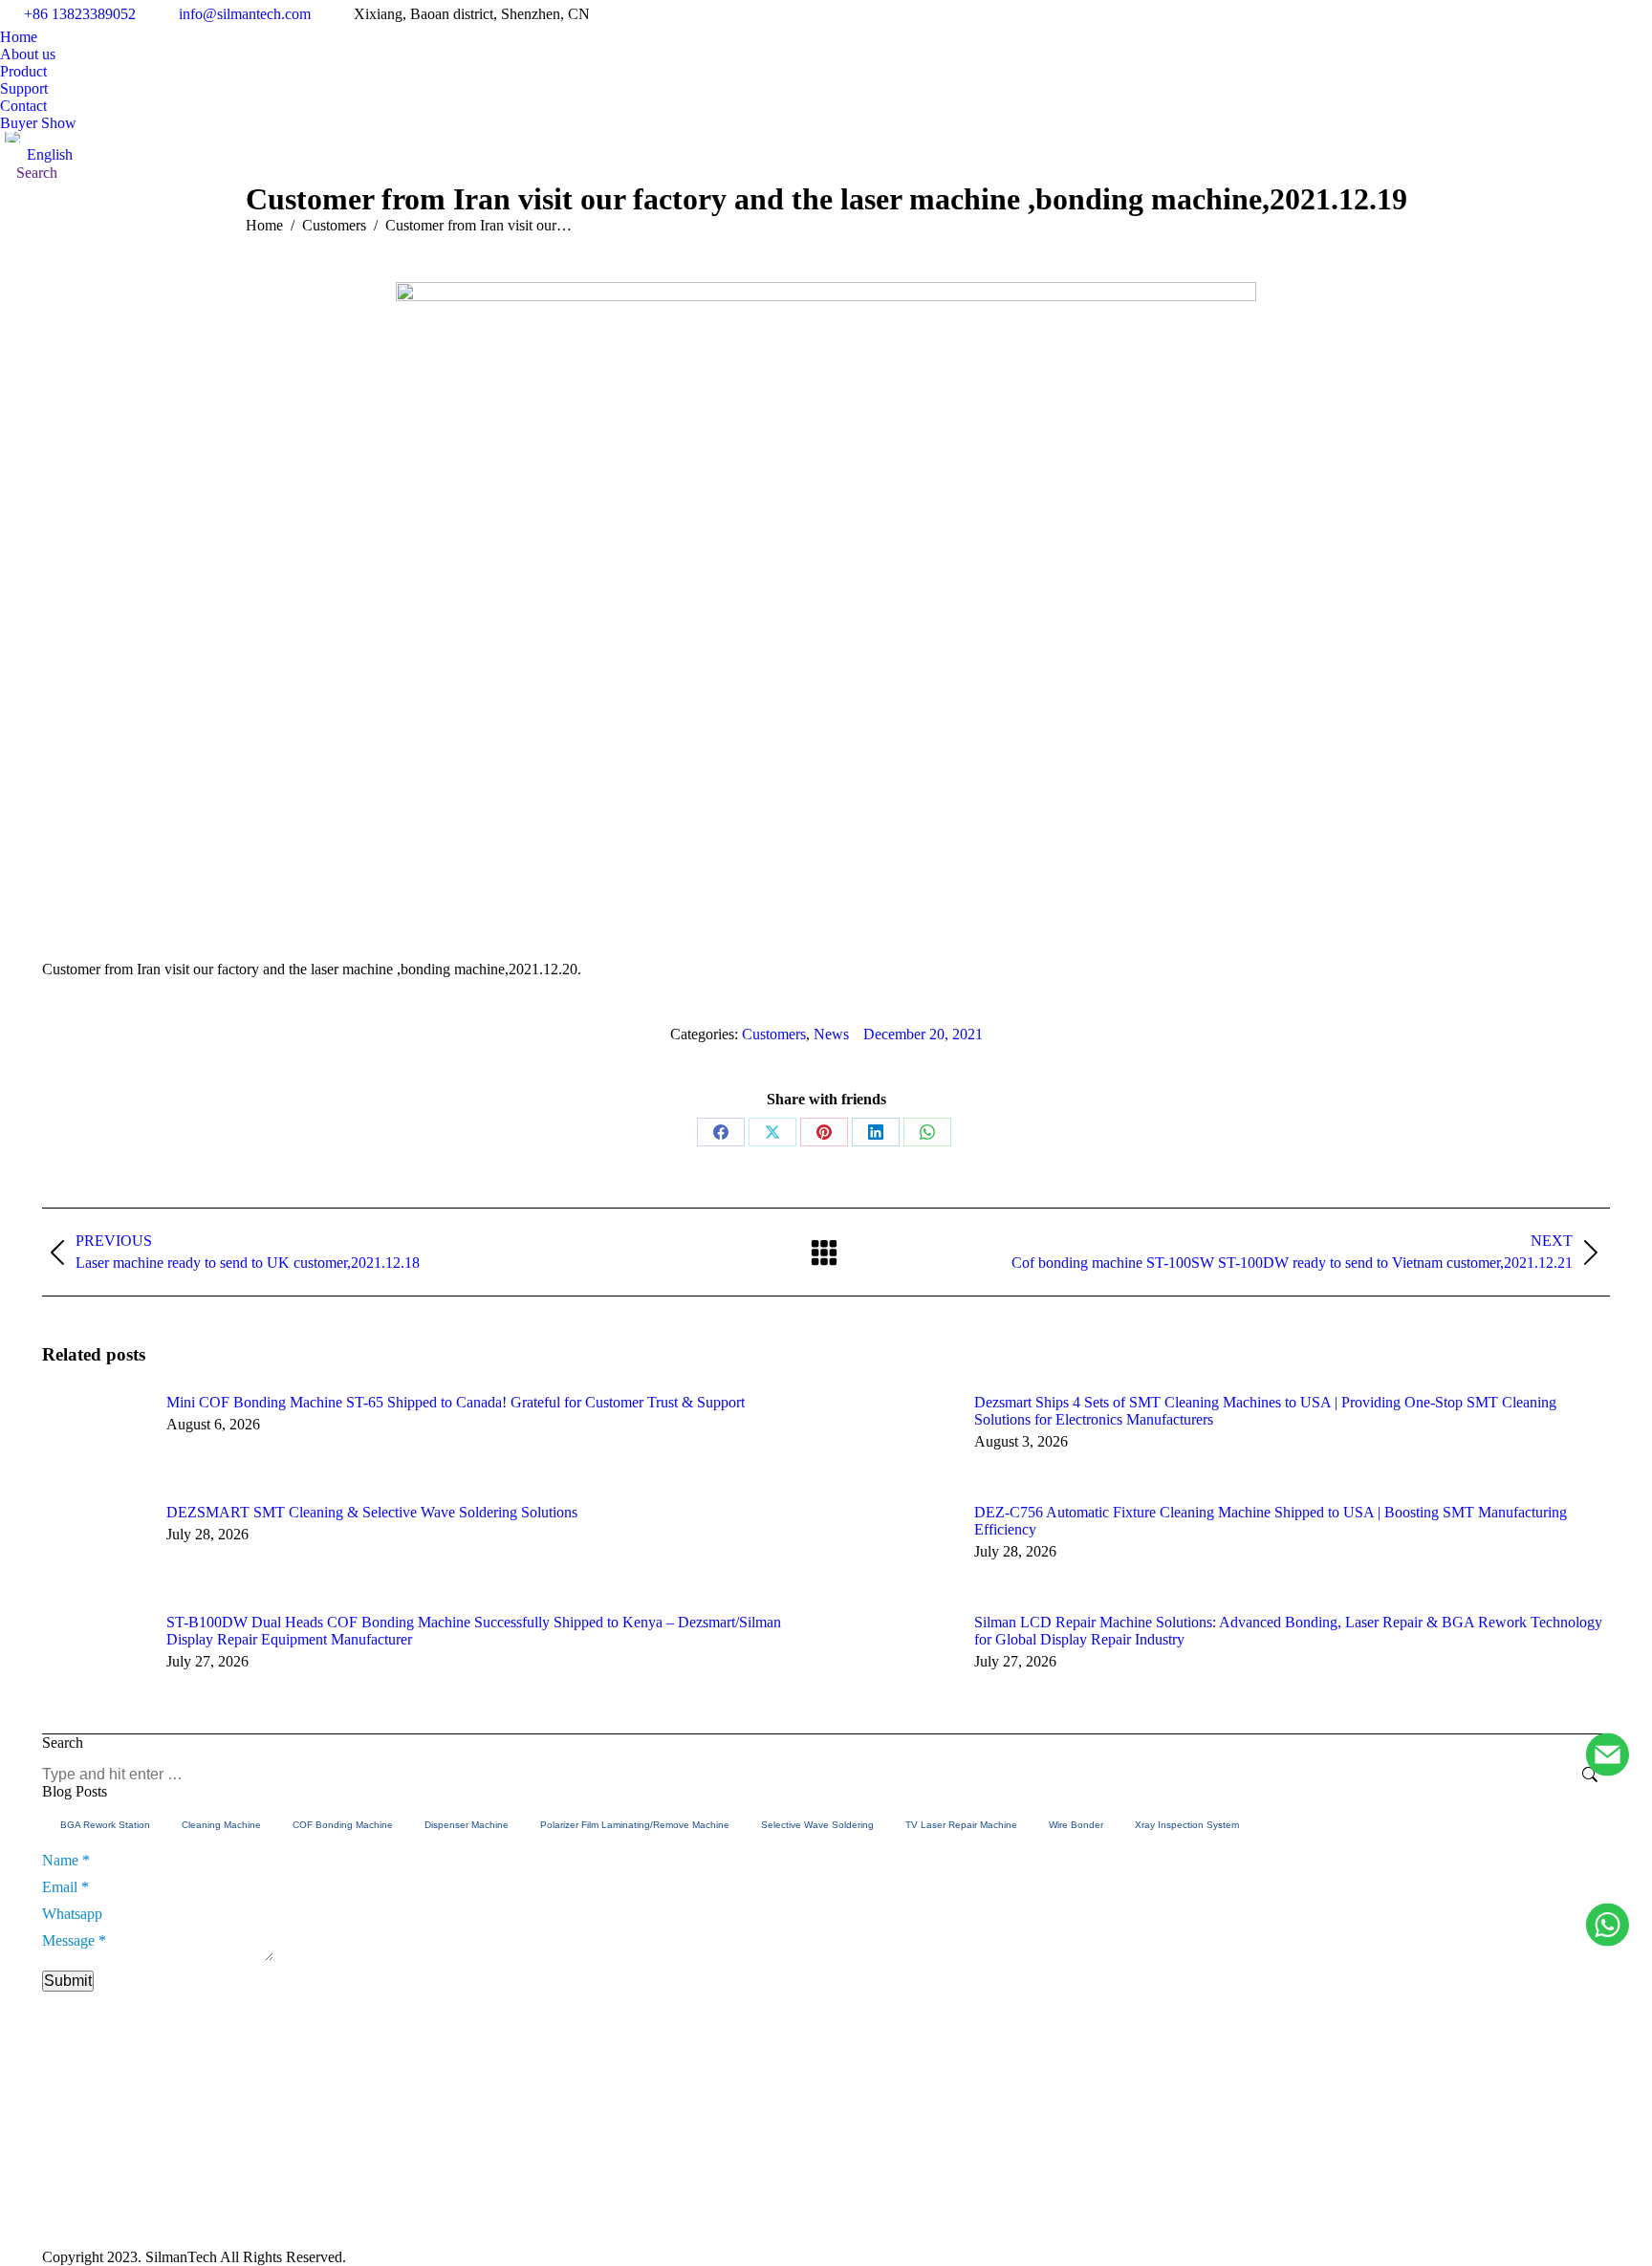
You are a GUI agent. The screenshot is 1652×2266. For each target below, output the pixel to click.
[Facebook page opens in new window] (1130, 2183)
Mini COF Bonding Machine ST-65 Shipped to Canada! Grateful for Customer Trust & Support (456, 1402)
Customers (774, 1034)
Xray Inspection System (1187, 1825)
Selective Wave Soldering (817, 1825)
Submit (68, 1981)
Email (65, 1887)
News (831, 1034)
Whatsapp (72, 1914)
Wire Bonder (1076, 1825)
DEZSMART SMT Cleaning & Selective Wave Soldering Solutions (372, 1512)
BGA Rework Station (105, 1825)
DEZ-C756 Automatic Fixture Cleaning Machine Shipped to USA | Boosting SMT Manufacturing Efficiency (1271, 1521)
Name (66, 1860)
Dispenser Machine (467, 1825)
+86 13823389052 (80, 14)
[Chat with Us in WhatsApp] (1608, 1926)
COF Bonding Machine (343, 1825)
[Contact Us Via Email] (1608, 1756)
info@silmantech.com (245, 14)
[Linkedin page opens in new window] (1187, 2183)
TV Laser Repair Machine (961, 1825)
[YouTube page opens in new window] (1159, 2183)
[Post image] (95, 1437)
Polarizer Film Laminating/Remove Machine (635, 1825)
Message (74, 1940)
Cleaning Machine (221, 1825)
